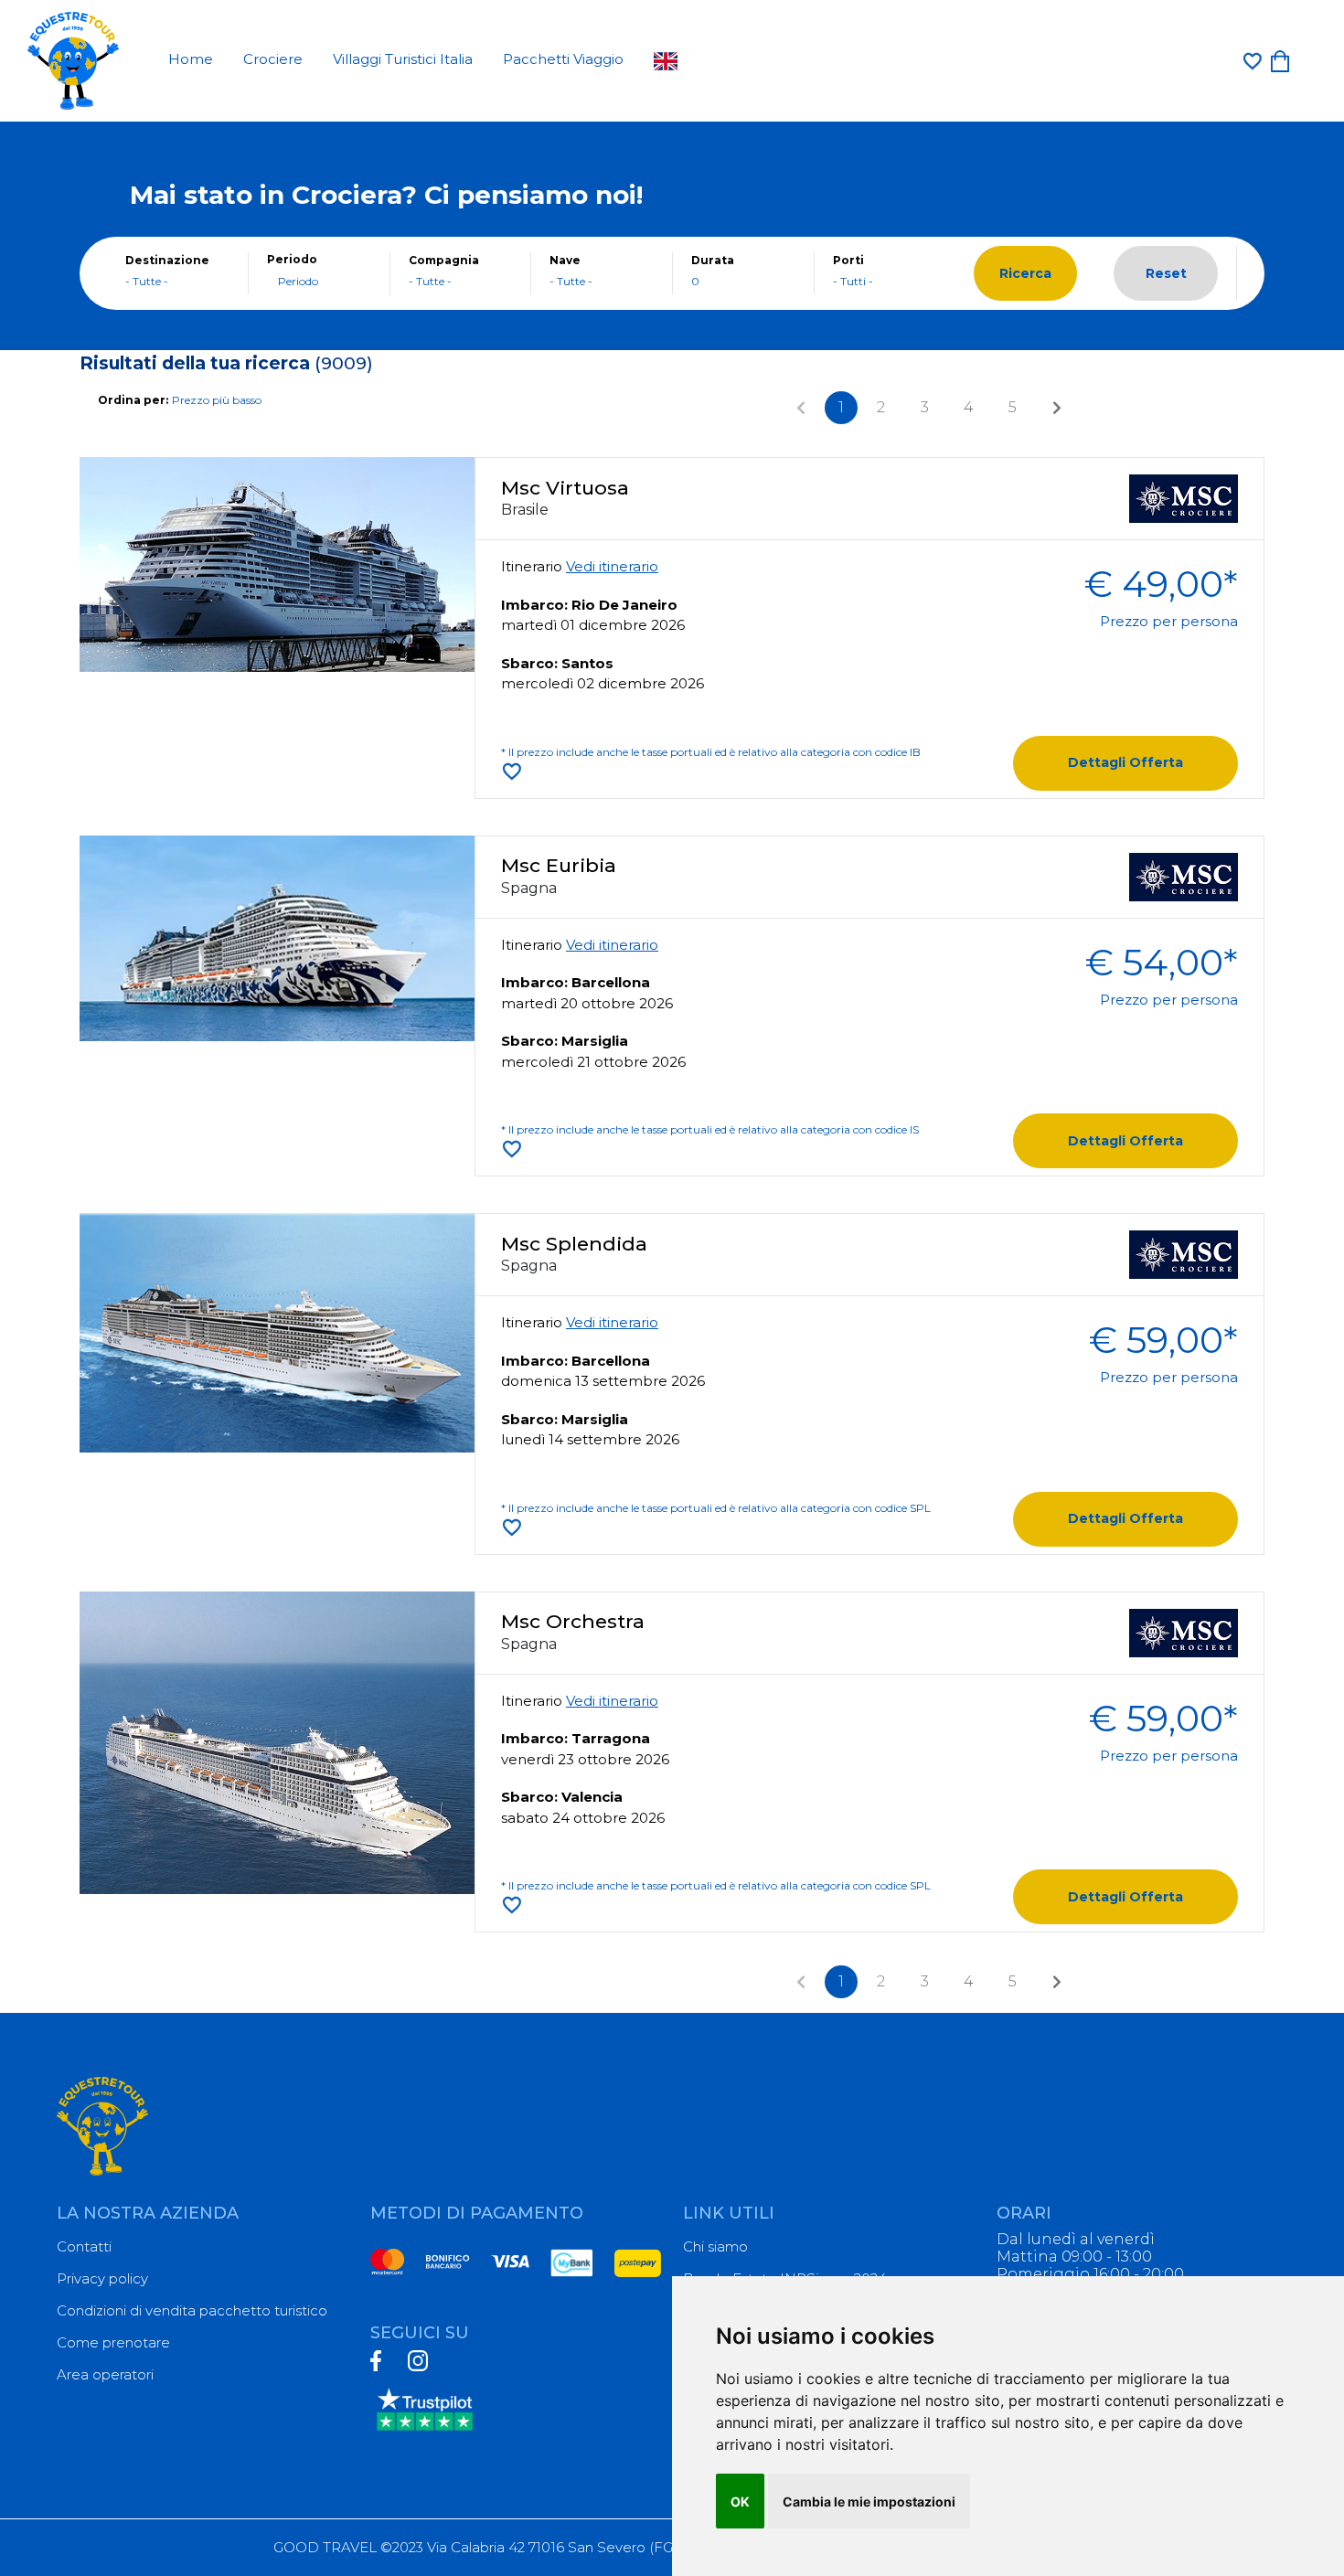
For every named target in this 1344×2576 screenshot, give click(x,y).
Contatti (84, 2246)
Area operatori (105, 2374)
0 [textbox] (695, 281)
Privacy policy (102, 2278)
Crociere (273, 59)
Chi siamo (715, 2246)
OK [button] (740, 2501)
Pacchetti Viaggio (563, 59)
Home (191, 59)
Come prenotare (113, 2342)
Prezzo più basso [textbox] (217, 400)
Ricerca (1025, 273)
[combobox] (177, 282)
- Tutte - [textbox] (147, 281)
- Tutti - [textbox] (853, 281)
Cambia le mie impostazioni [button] (869, 2501)
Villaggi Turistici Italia (403, 59)
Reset (1166, 273)
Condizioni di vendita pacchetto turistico (192, 2310)
